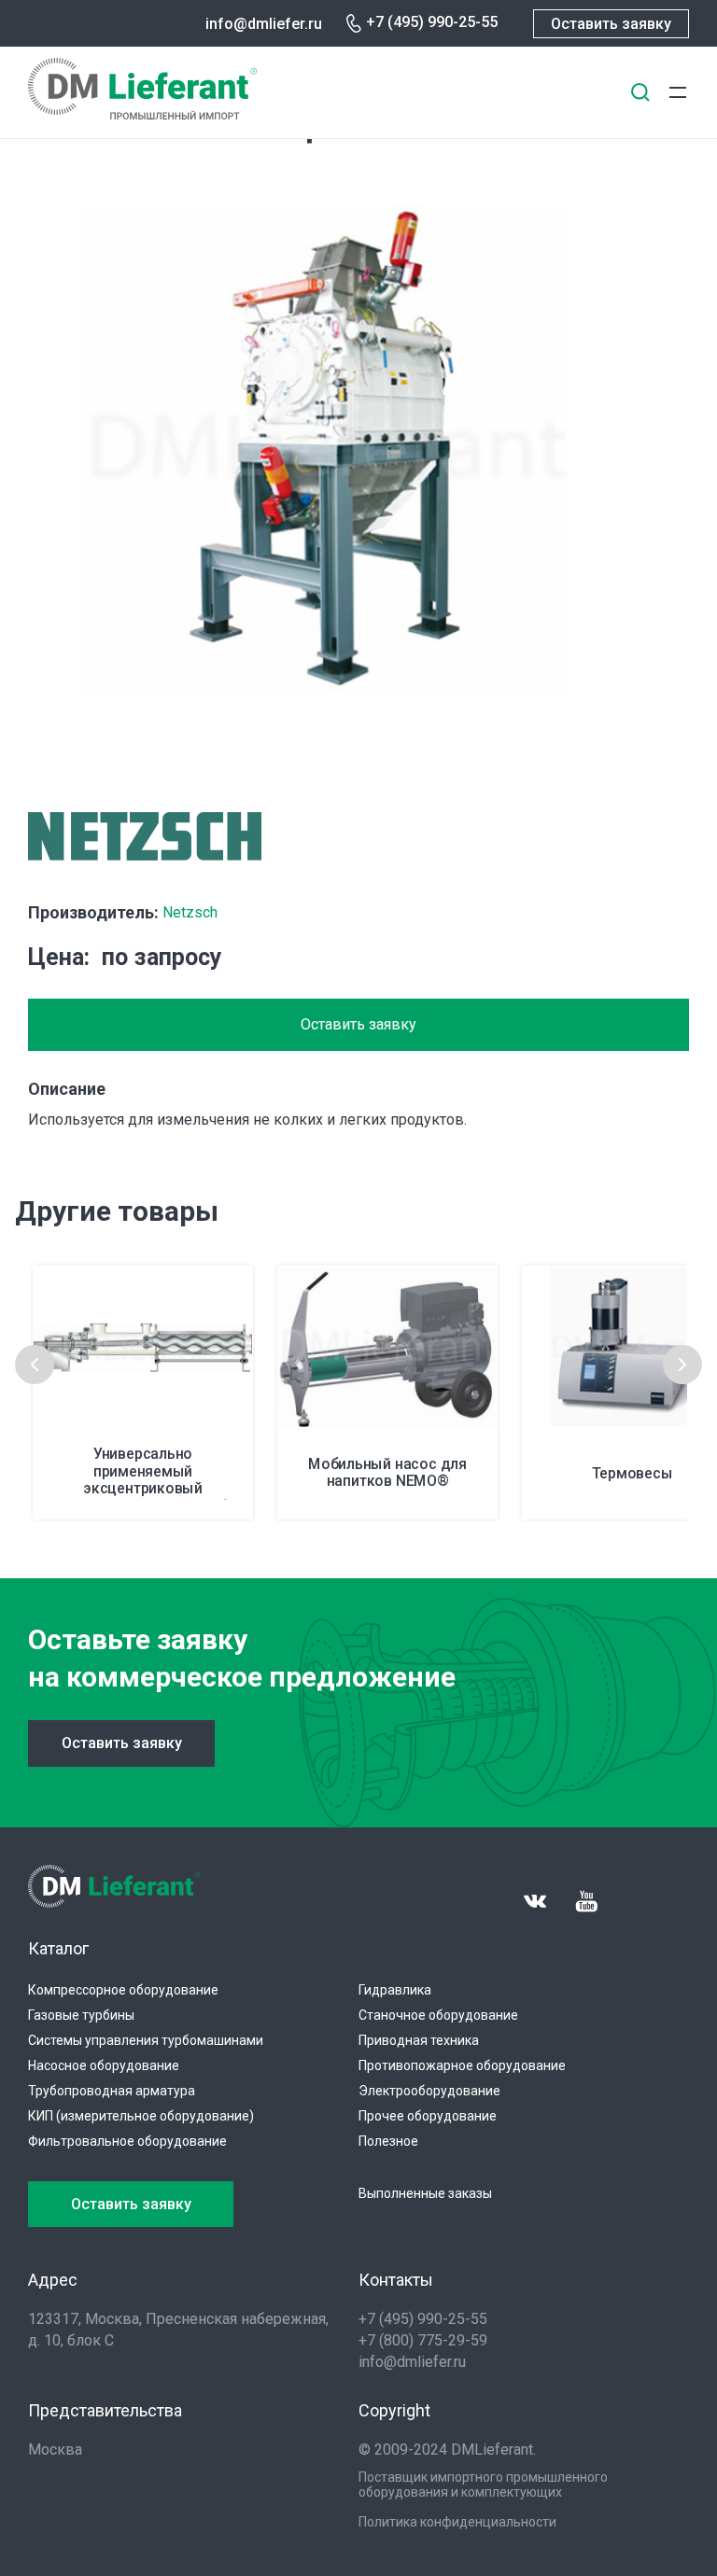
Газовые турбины (81, 2015)
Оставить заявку (611, 24)
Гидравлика (395, 1990)
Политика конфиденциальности (457, 2522)
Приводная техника (419, 2040)
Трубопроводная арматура (112, 2091)
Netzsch (190, 912)
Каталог (58, 1948)
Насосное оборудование (104, 2065)
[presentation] (35, 1365)
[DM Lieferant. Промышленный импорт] (142, 114)
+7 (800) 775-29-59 (423, 2340)
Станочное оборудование (438, 2015)
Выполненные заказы (425, 2193)
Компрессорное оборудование (123, 1990)
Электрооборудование (429, 2091)
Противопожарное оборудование (462, 2065)
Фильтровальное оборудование (127, 2141)
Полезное (388, 2141)
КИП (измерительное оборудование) (141, 2116)
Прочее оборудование (428, 2116)
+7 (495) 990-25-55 (432, 22)
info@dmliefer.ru (264, 24)
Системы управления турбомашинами (146, 2040)
